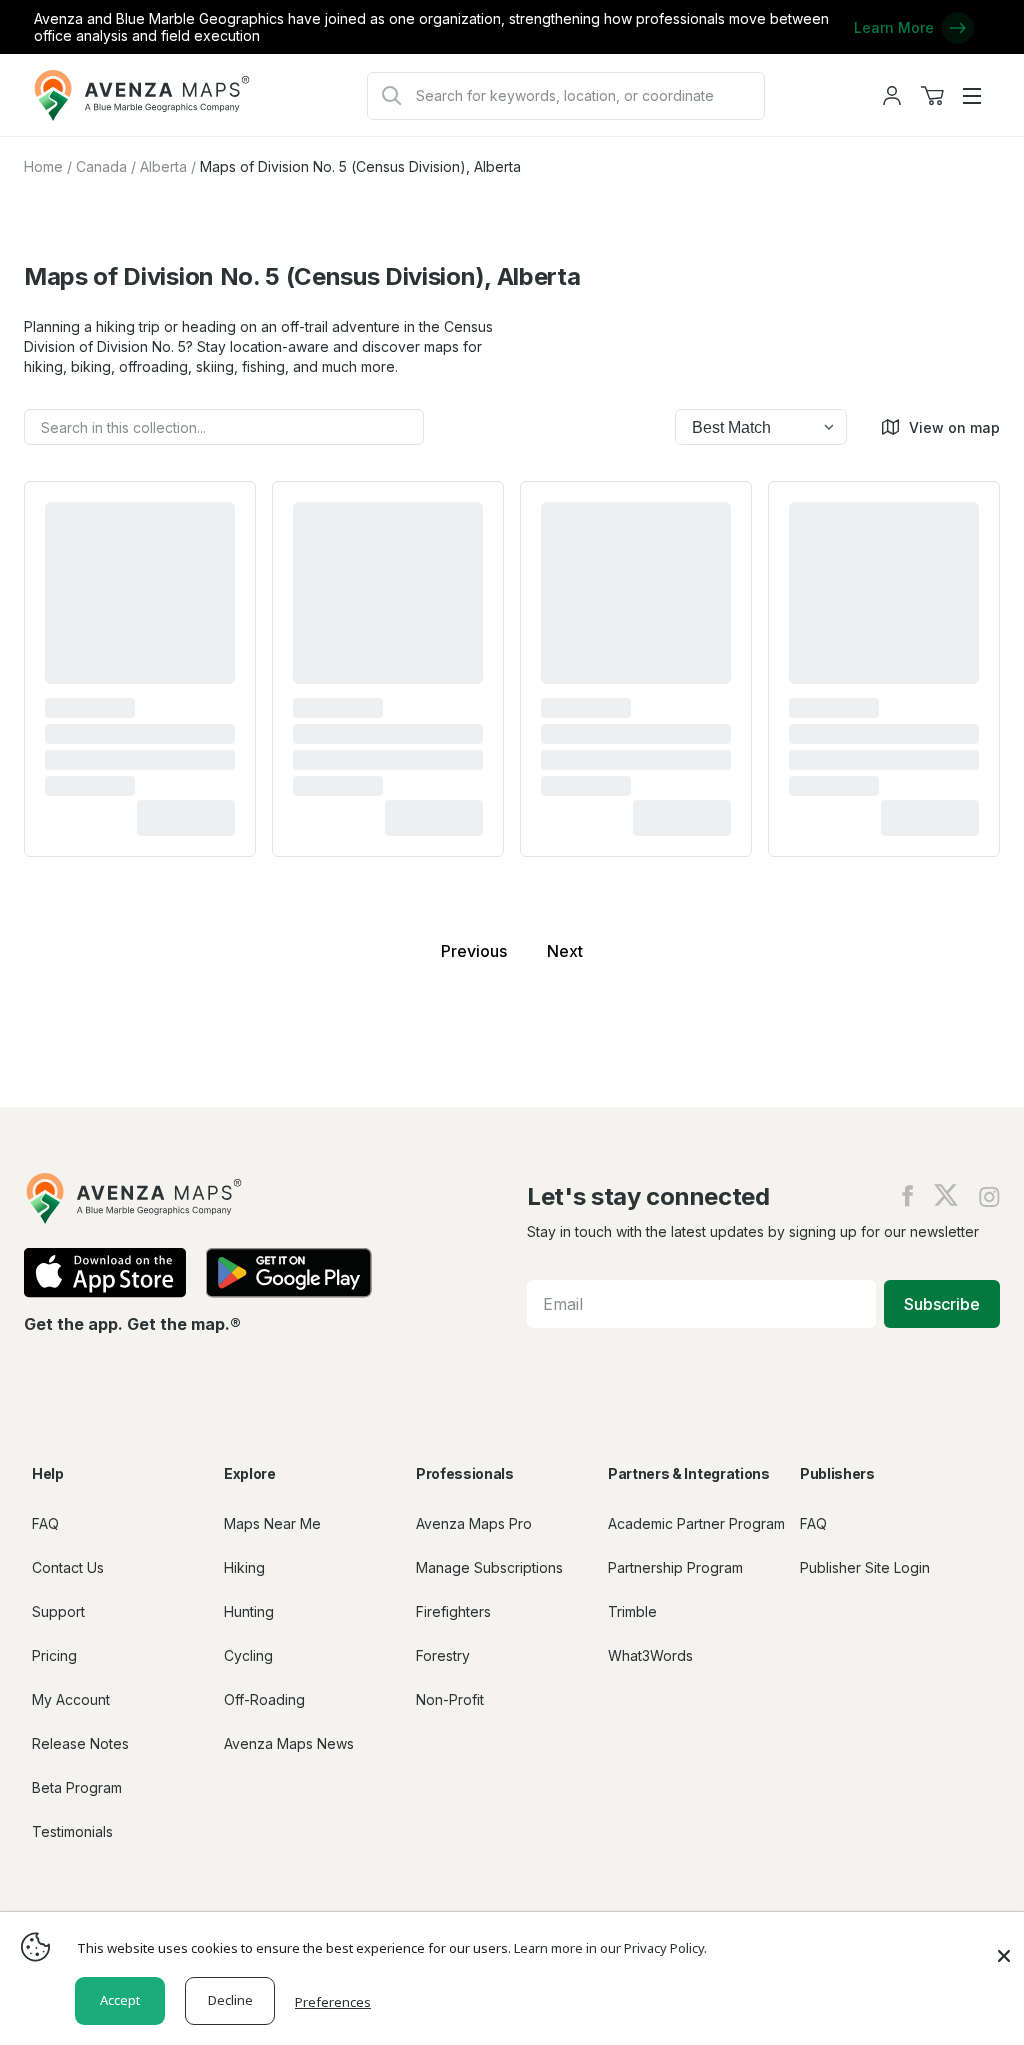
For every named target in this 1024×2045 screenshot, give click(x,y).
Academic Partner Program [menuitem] (696, 1523)
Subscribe (942, 1304)
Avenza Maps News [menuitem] (289, 1743)
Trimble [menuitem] (632, 1611)
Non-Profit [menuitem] (450, 1699)
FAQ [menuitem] (45, 1523)
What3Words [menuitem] (650, 1655)
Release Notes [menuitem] (80, 1743)
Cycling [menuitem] (248, 1655)
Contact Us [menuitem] (68, 1567)
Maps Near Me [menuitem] (272, 1523)
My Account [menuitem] (71, 1699)
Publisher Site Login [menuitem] (865, 1567)
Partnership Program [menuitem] (675, 1567)
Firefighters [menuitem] (453, 1611)
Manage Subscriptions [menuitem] (489, 1567)
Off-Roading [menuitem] (264, 1699)
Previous (474, 951)
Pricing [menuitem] (54, 1655)
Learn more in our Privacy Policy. (610, 1948)
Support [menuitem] (58, 1611)
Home (43, 166)
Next (565, 951)
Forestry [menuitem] (443, 1655)
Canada (101, 166)
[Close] (1004, 1946)
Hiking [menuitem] (244, 1567)
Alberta (163, 166)
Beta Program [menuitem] (77, 1787)
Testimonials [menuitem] (72, 1831)
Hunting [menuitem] (249, 1611)
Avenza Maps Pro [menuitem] (474, 1523)
